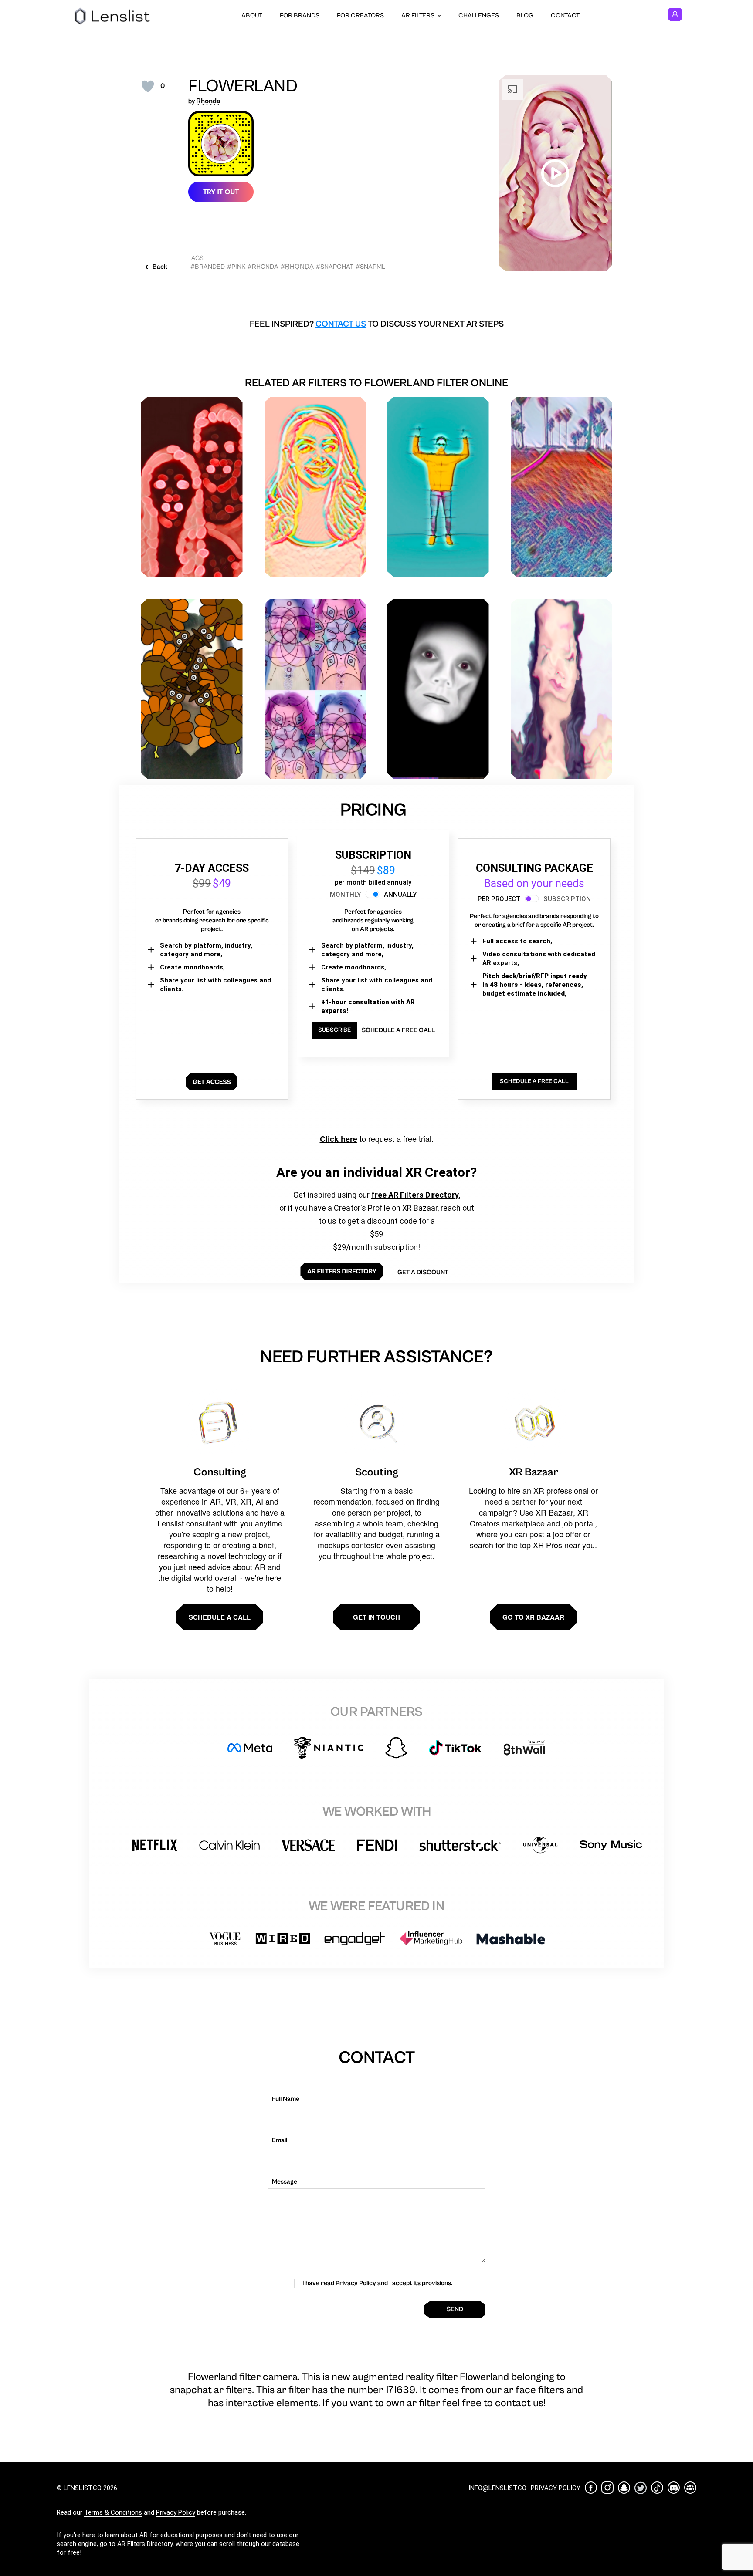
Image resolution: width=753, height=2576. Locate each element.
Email (280, 2140)
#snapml (370, 267)
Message (285, 2182)
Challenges (479, 15)
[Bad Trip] (561, 689)
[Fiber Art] (561, 487)
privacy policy (556, 2488)
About (252, 15)
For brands (300, 15)
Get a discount (423, 1272)
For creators (360, 15)
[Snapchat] (624, 2488)
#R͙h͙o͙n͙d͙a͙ (297, 267)
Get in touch (376, 1617)
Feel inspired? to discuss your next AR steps (377, 324)
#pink (236, 267)
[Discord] (674, 2488)
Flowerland (243, 86)
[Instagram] (607, 2488)
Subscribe (334, 1030)
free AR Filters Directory (415, 1195)
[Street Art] (438, 487)
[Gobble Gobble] (192, 689)
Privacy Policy (176, 2512)
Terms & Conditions (113, 2512)
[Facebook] (591, 2488)
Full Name (286, 2099)
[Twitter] (641, 2488)
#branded (208, 267)
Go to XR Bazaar (533, 1617)
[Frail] (438, 689)
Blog (525, 15)
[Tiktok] (657, 2488)
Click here (339, 1139)
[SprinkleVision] (315, 487)
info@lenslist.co (497, 2488)
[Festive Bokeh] (192, 487)
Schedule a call (220, 1617)
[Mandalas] (315, 689)
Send (455, 2309)
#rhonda (263, 267)
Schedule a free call (398, 1030)
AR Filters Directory (145, 2544)
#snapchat (335, 267)
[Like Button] (148, 86)
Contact (565, 15)
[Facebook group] (690, 2488)
